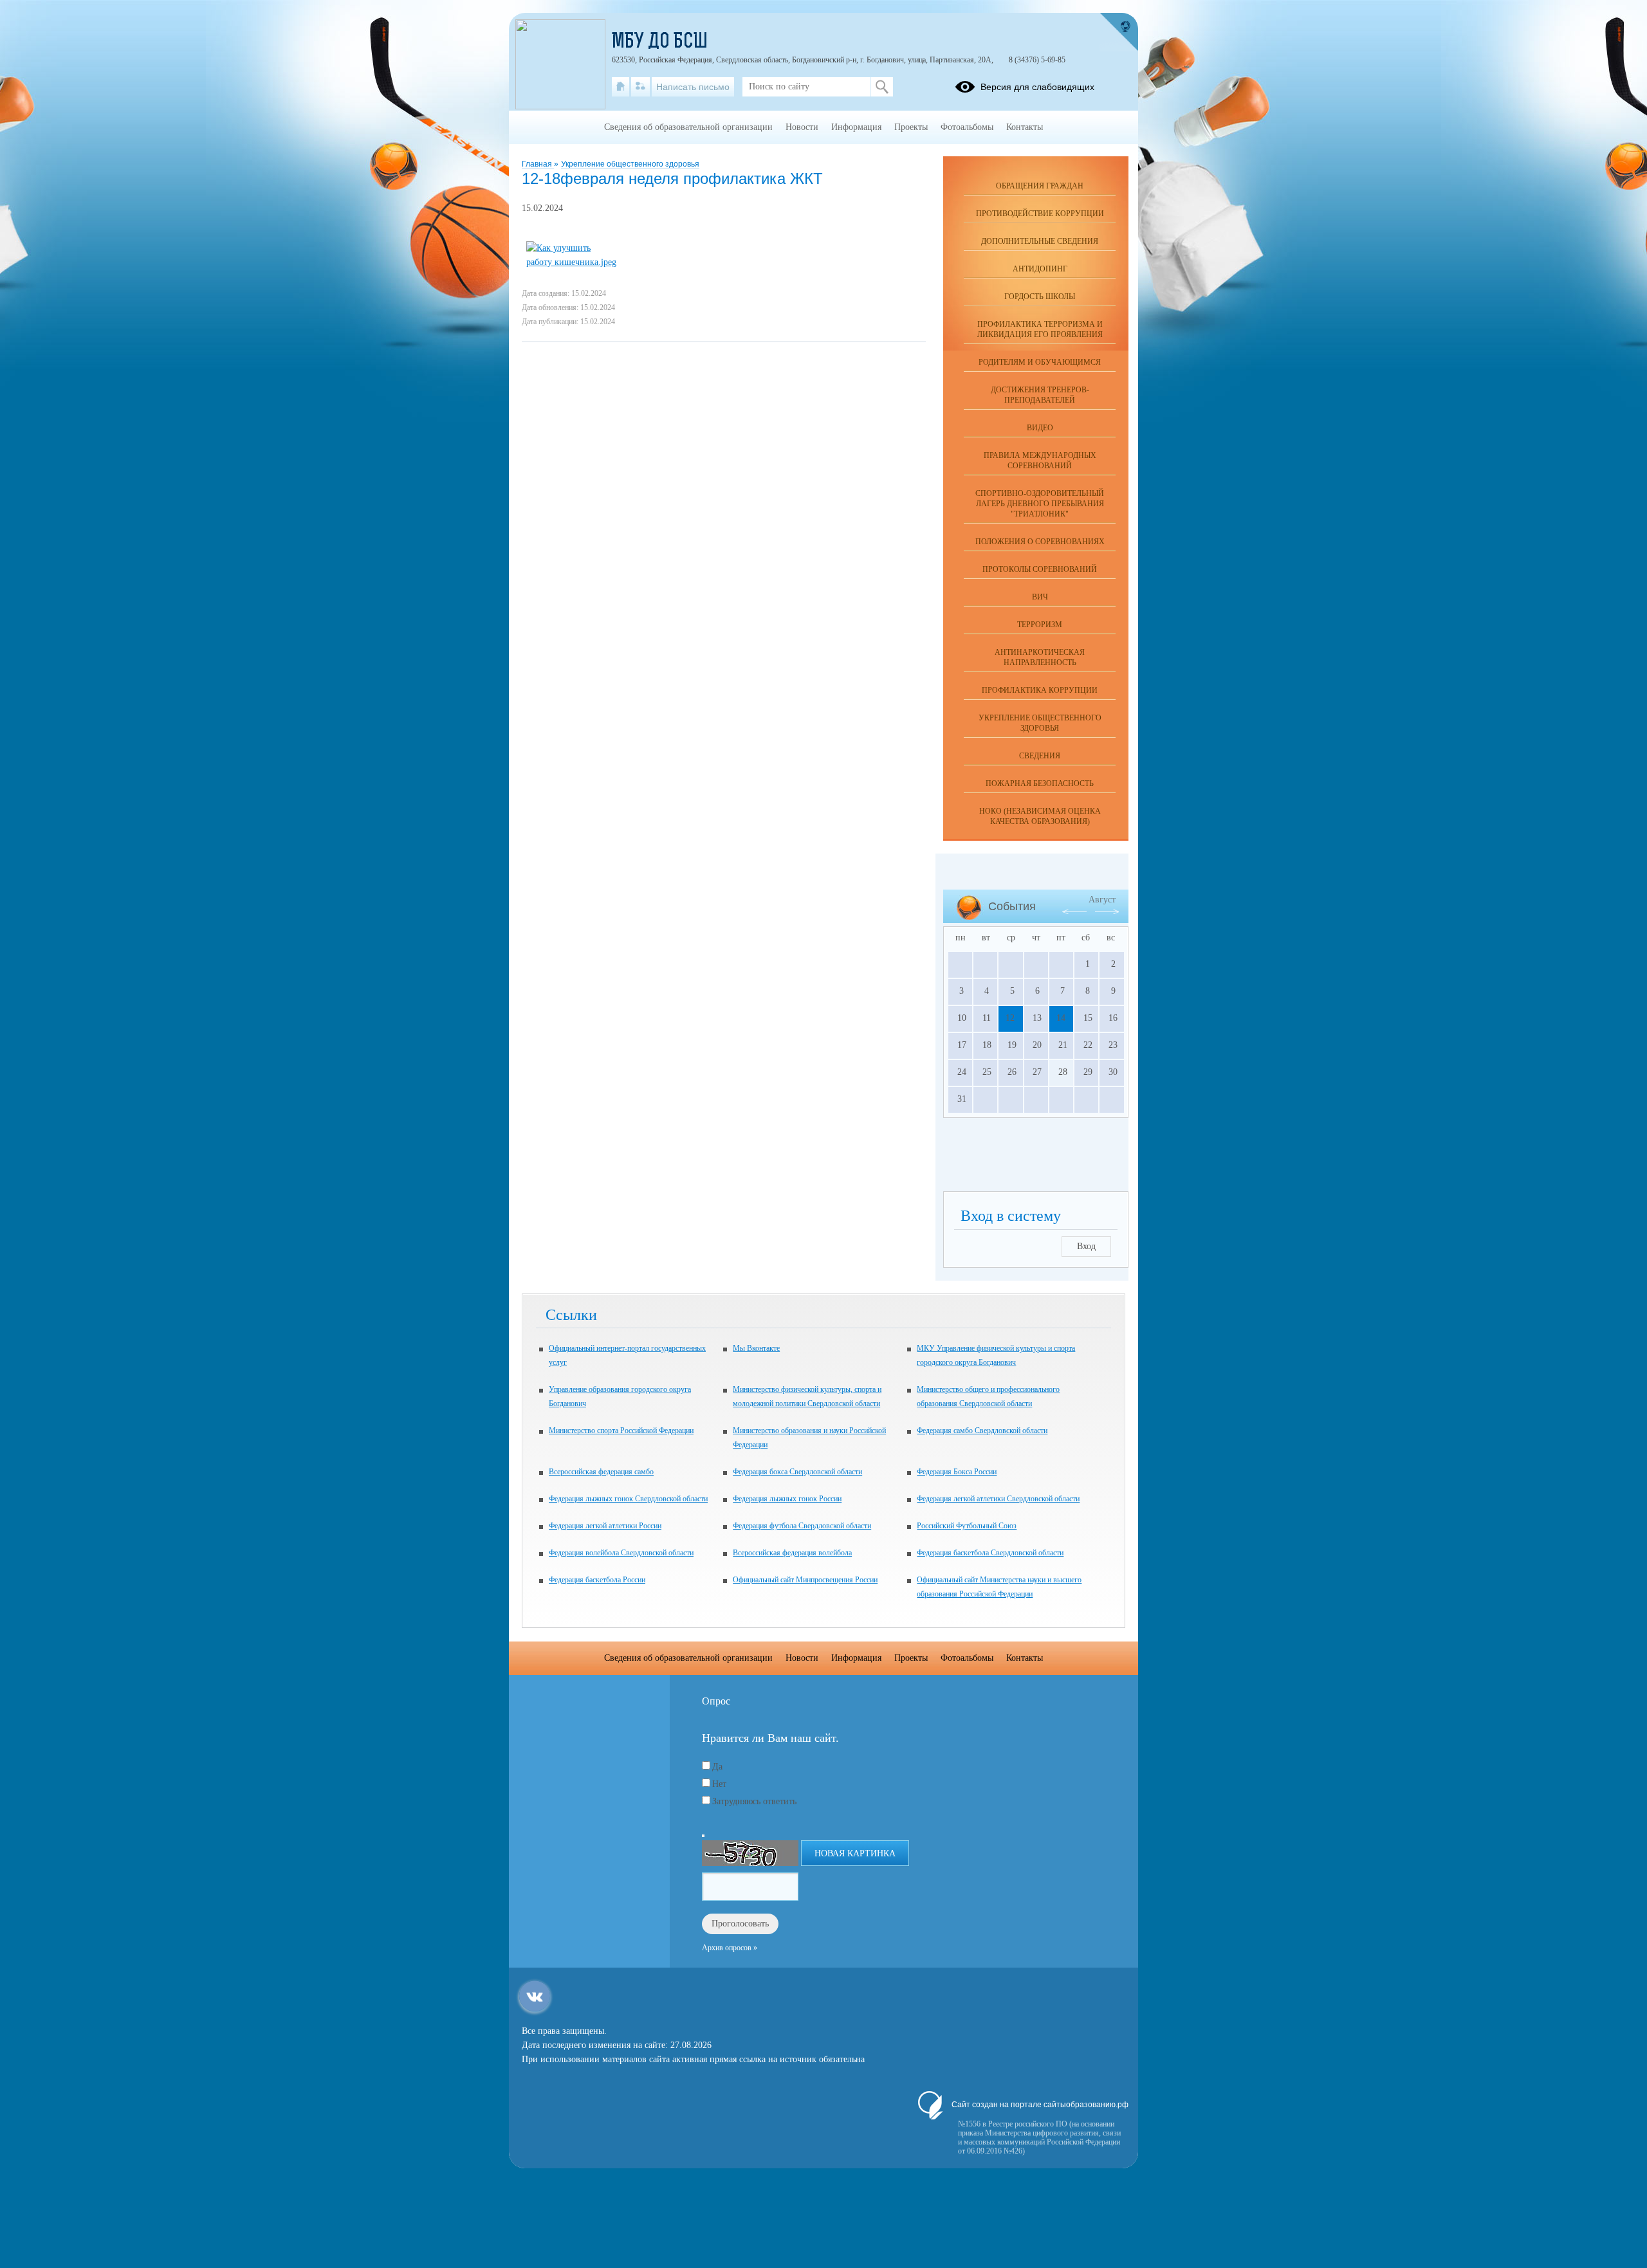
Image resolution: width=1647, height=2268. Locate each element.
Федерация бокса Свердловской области (797, 1472)
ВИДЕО (1040, 428)
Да (717, 1767)
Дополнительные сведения (1040, 241)
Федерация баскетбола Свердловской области (990, 1553)
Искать (882, 87)
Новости (802, 127)
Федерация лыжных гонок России (787, 1499)
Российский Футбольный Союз (967, 1526)
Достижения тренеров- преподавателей (1040, 395)
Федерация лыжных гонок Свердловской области (628, 1499)
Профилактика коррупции (1040, 690)
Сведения (1040, 756)
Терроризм (1040, 625)
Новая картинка (855, 1853)
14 (1061, 1018)
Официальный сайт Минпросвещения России (805, 1580)
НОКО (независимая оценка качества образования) (1040, 816)
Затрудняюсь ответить (754, 1801)
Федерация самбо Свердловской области (982, 1431)
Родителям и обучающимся (1040, 362)
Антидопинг (1040, 269)
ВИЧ (1040, 597)
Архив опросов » (730, 1948)
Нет (719, 1784)
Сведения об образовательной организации (688, 127)
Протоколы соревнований (1040, 569)
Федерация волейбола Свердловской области (621, 1553)
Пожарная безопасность (1040, 783)
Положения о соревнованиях (1040, 542)
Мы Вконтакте (756, 1348)
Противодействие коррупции (1040, 214)
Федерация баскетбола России (597, 1580)
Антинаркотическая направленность (1040, 657)
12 (1010, 1018)
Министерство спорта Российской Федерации (621, 1431)
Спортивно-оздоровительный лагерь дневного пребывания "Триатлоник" (1040, 504)
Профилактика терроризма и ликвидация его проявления (1040, 329)
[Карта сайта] (640, 87)
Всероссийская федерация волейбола (792, 1553)
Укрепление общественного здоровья (630, 164)
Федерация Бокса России (957, 1472)
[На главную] (621, 87)
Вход (1086, 1246)
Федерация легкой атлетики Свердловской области (998, 1499)
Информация (856, 127)
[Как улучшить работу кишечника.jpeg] (571, 262)
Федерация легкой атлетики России (605, 1526)
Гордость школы (1040, 297)
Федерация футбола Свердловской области (802, 1526)
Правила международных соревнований (1040, 461)
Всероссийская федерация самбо (601, 1472)
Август (1102, 900)
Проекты (911, 127)
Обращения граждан (1040, 186)
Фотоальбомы (967, 127)
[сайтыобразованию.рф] (1119, 32)
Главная (538, 164)
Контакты (1025, 127)
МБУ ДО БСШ (660, 42)
